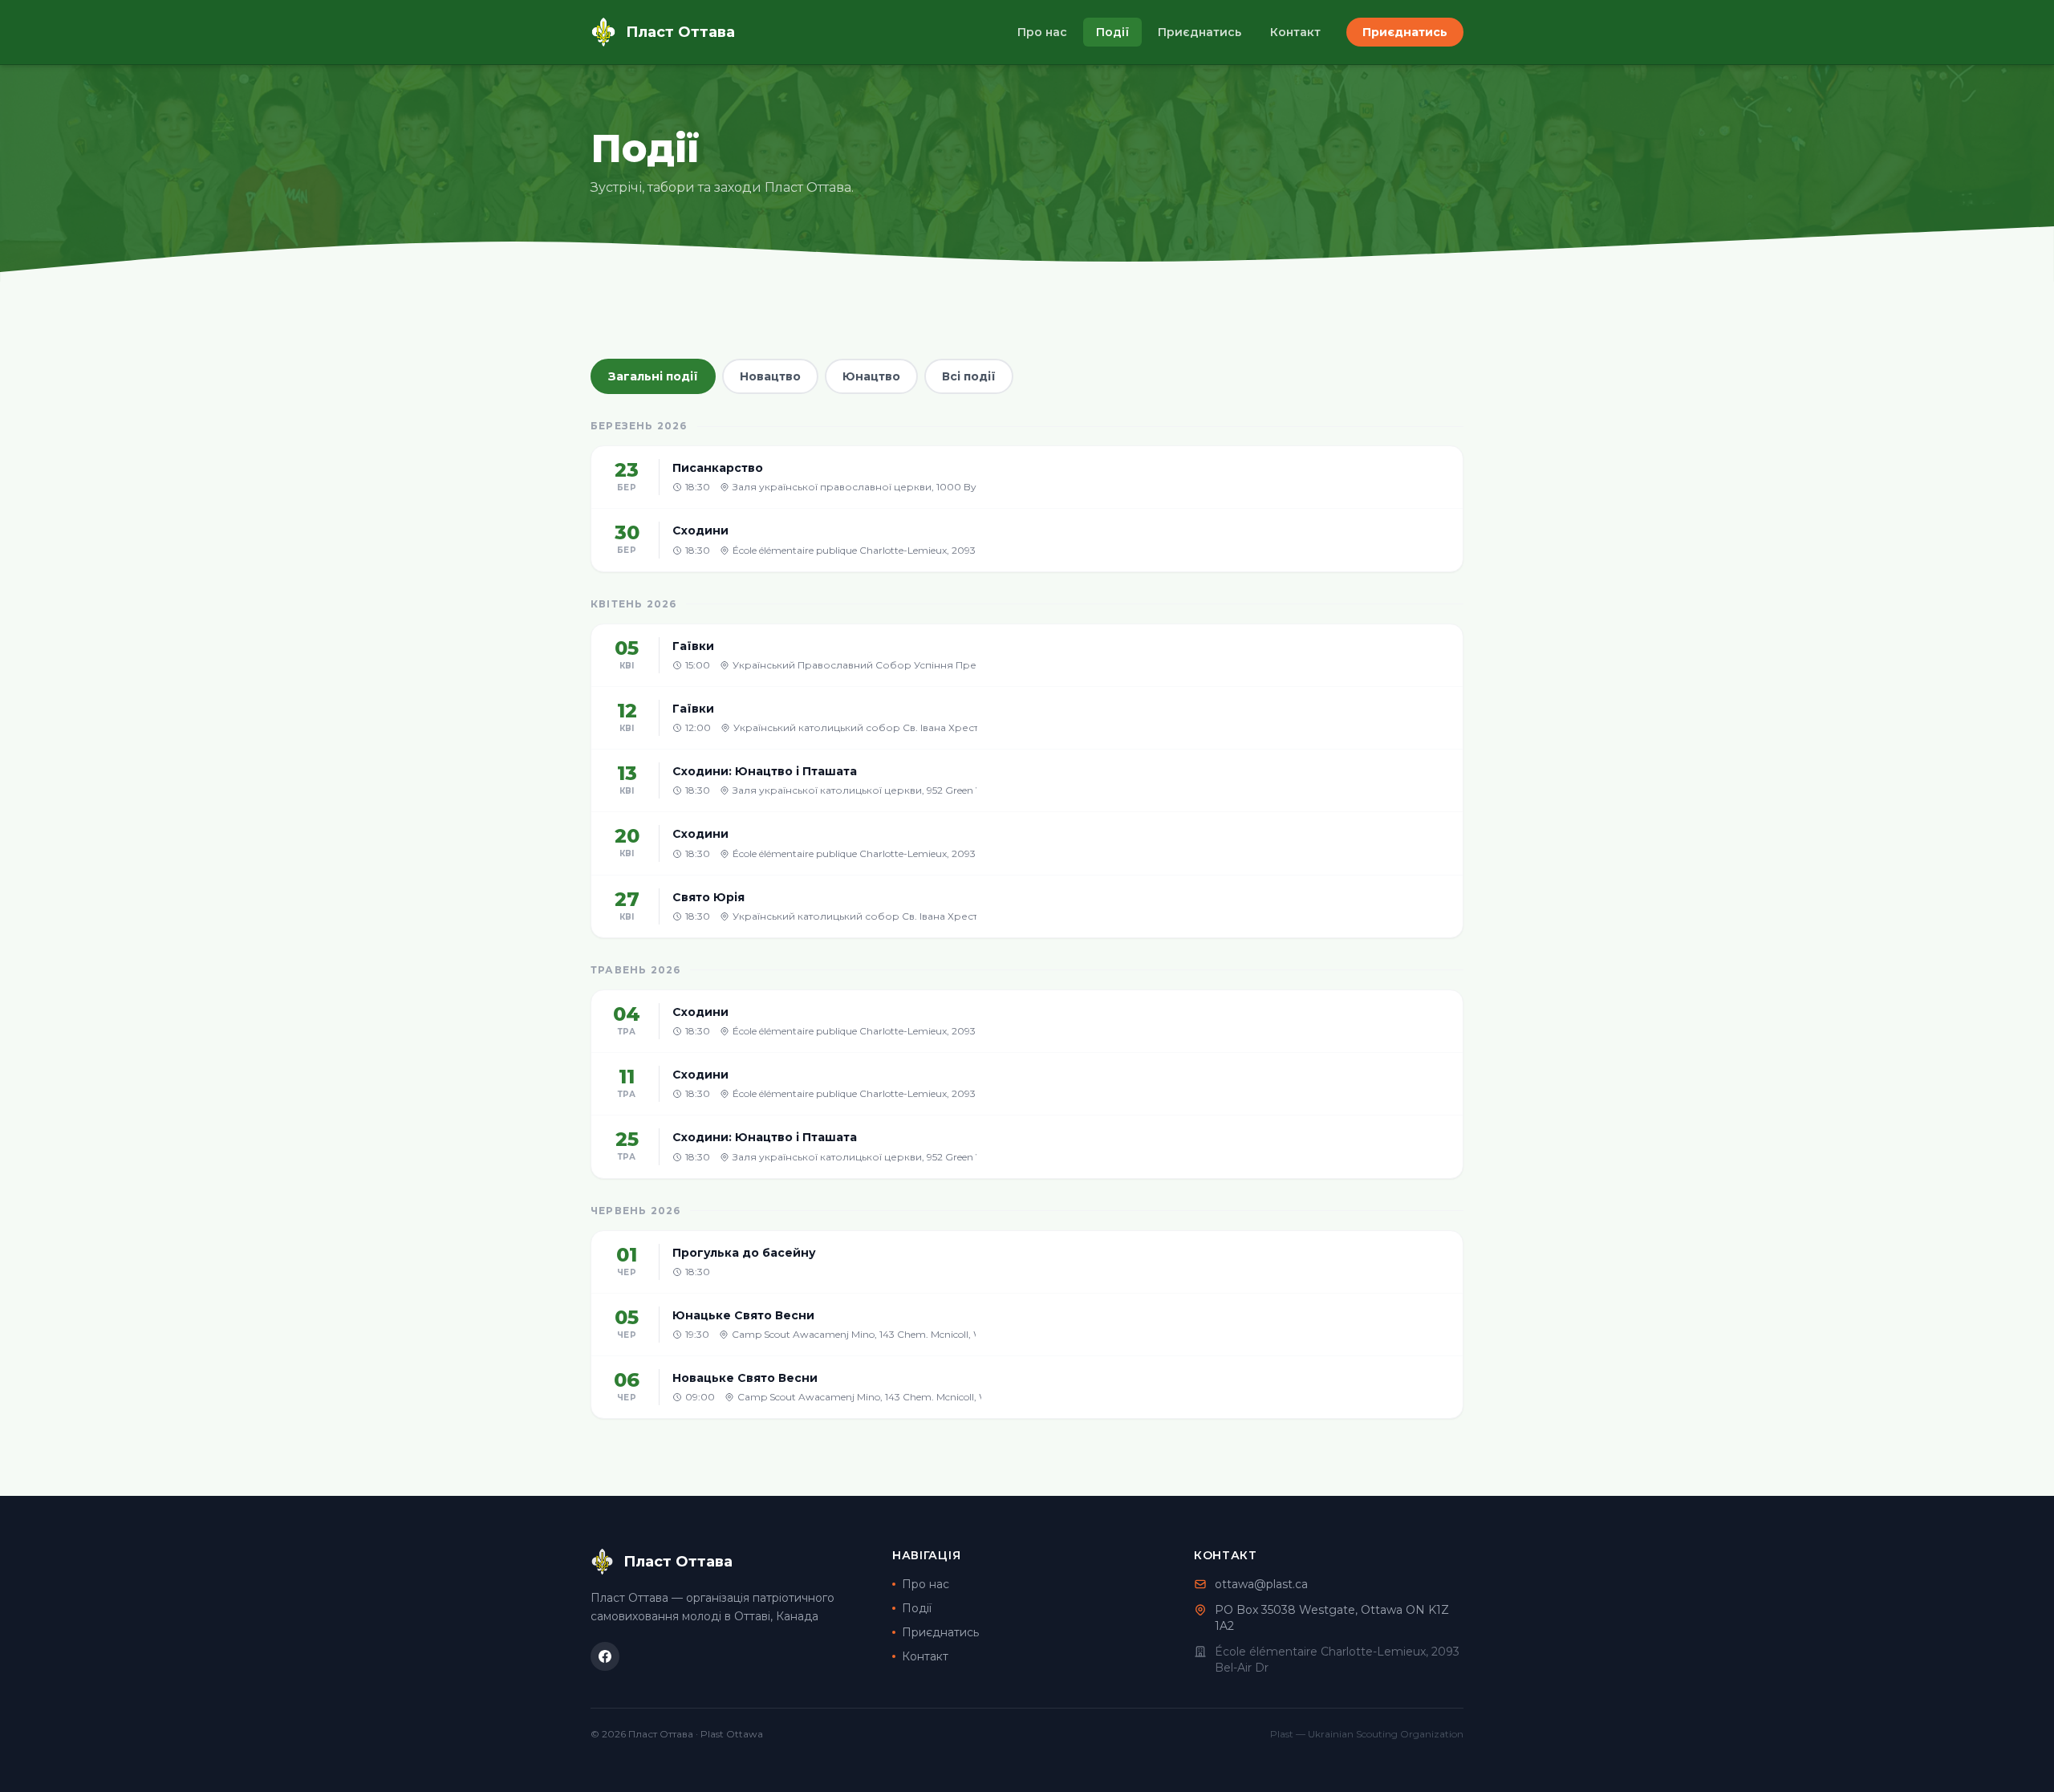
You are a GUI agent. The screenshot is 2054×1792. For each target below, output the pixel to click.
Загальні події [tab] (653, 376)
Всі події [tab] (969, 376)
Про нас (1042, 32)
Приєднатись (1200, 32)
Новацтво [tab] (770, 376)
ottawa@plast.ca (1261, 1584)
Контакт (1295, 32)
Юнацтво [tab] (871, 376)
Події (1112, 32)
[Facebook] (605, 1656)
